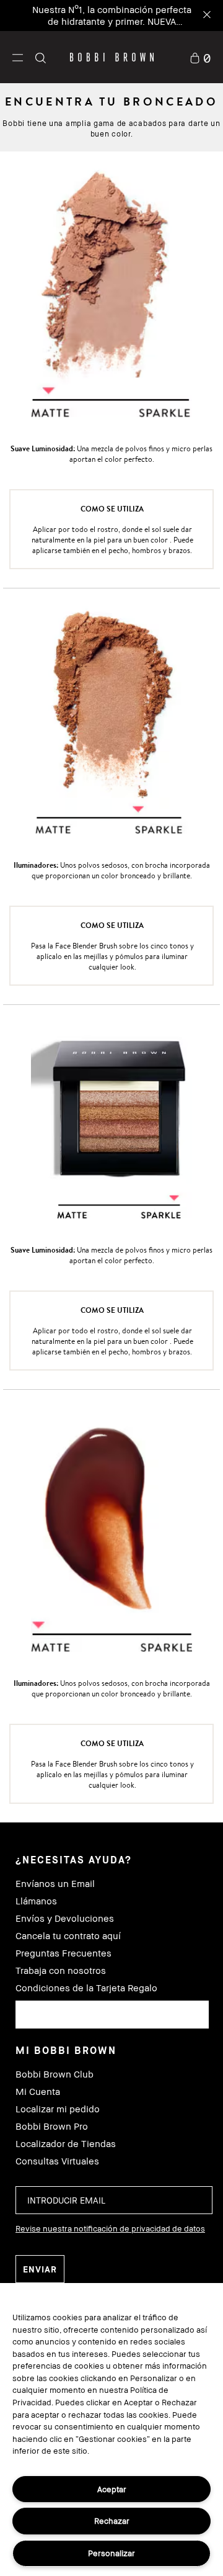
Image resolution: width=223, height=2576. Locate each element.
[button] (18, 57)
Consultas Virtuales (57, 2161)
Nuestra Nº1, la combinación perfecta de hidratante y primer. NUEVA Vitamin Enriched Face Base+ (112, 21)
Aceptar (112, 2489)
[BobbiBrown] (112, 57)
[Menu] (18, 57)
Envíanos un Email (55, 1884)
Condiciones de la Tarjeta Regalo (86, 1988)
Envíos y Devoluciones (65, 1918)
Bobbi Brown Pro (52, 2126)
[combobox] (112, 2015)
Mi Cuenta (38, 2092)
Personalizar (111, 2553)
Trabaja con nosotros (61, 1970)
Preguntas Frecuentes (63, 1953)
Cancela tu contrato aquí (68, 1936)
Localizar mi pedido (58, 2109)
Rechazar (112, 2521)
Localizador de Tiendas (66, 2144)
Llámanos (36, 1901)
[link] (200, 57)
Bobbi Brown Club (55, 2074)
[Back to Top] (200, 1946)
